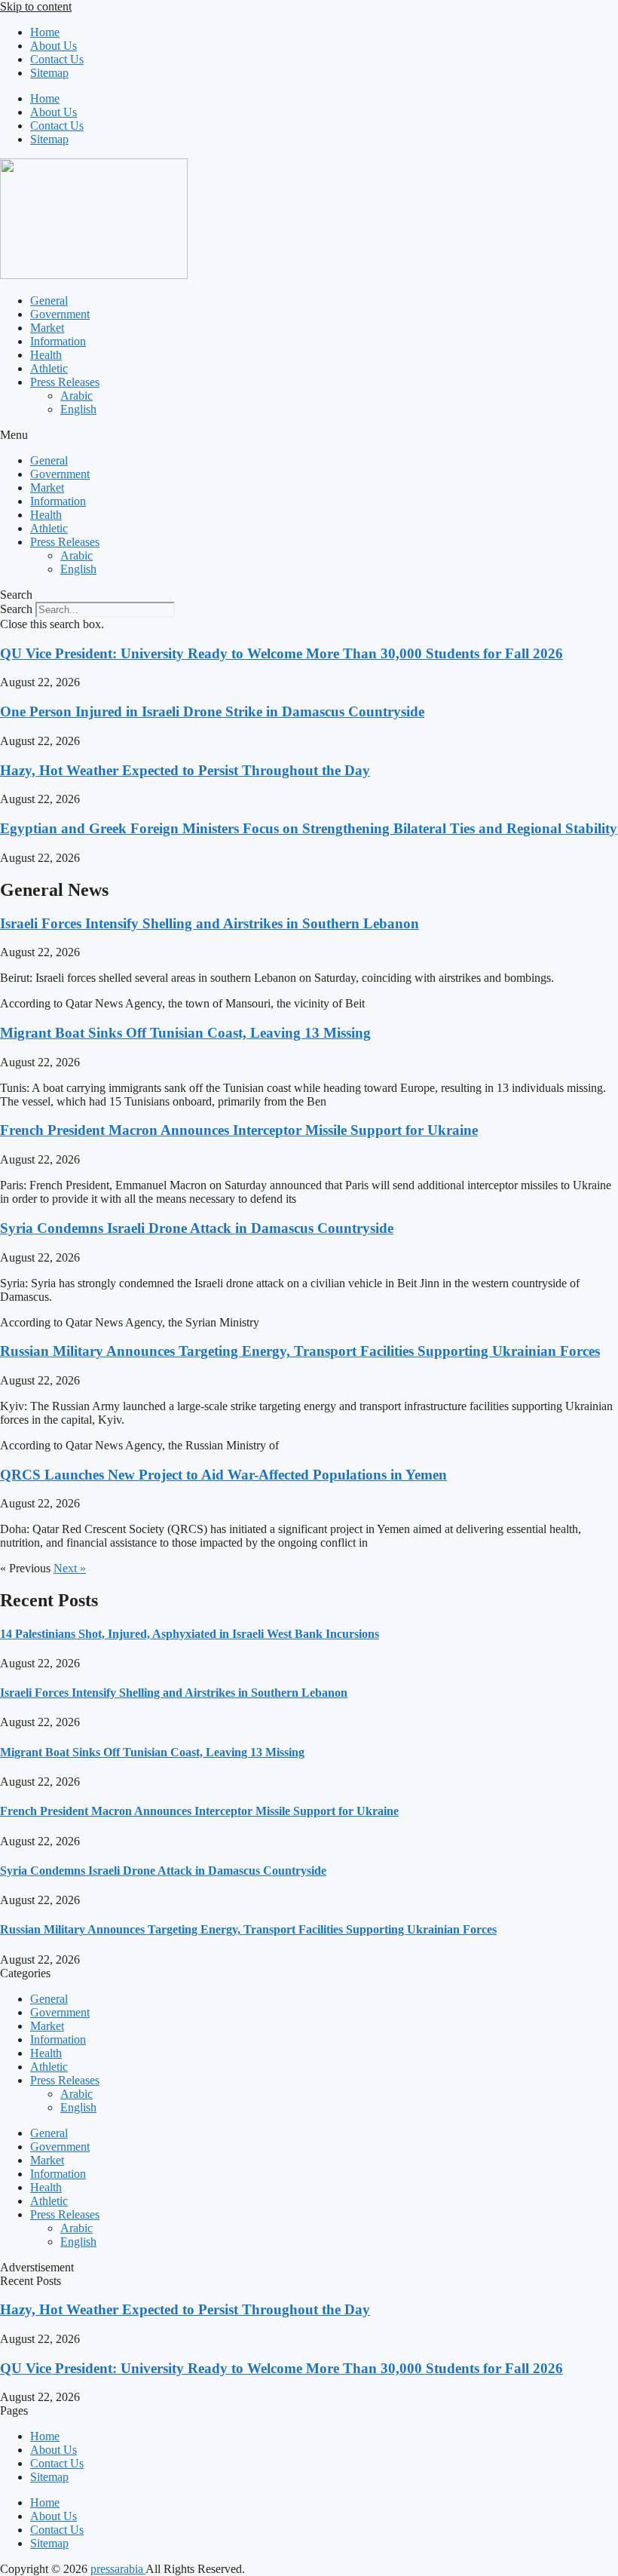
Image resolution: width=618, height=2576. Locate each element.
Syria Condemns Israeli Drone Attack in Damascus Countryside (197, 1228)
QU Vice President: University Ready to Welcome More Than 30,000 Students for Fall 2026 (281, 653)
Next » (70, 1568)
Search (16, 609)
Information (58, 341)
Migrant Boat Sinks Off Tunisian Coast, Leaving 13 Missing (185, 1033)
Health (46, 355)
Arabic (76, 396)
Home (45, 32)
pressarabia (118, 2569)
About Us (54, 46)
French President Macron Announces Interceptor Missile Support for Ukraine (239, 1130)
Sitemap (49, 73)
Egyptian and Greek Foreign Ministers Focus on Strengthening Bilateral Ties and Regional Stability (309, 828)
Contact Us (57, 59)
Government (60, 314)
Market (47, 328)
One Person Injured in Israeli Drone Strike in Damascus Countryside (212, 711)
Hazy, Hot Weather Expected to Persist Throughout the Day (185, 770)
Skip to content (36, 6)
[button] (309, 435)
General (49, 301)
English (78, 409)
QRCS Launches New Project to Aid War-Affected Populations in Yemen (223, 1475)
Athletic (49, 368)
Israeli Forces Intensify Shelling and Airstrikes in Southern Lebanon (210, 923)
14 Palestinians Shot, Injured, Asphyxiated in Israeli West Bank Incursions (190, 1634)
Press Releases (65, 382)
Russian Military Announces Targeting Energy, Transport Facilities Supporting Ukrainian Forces (300, 1351)
